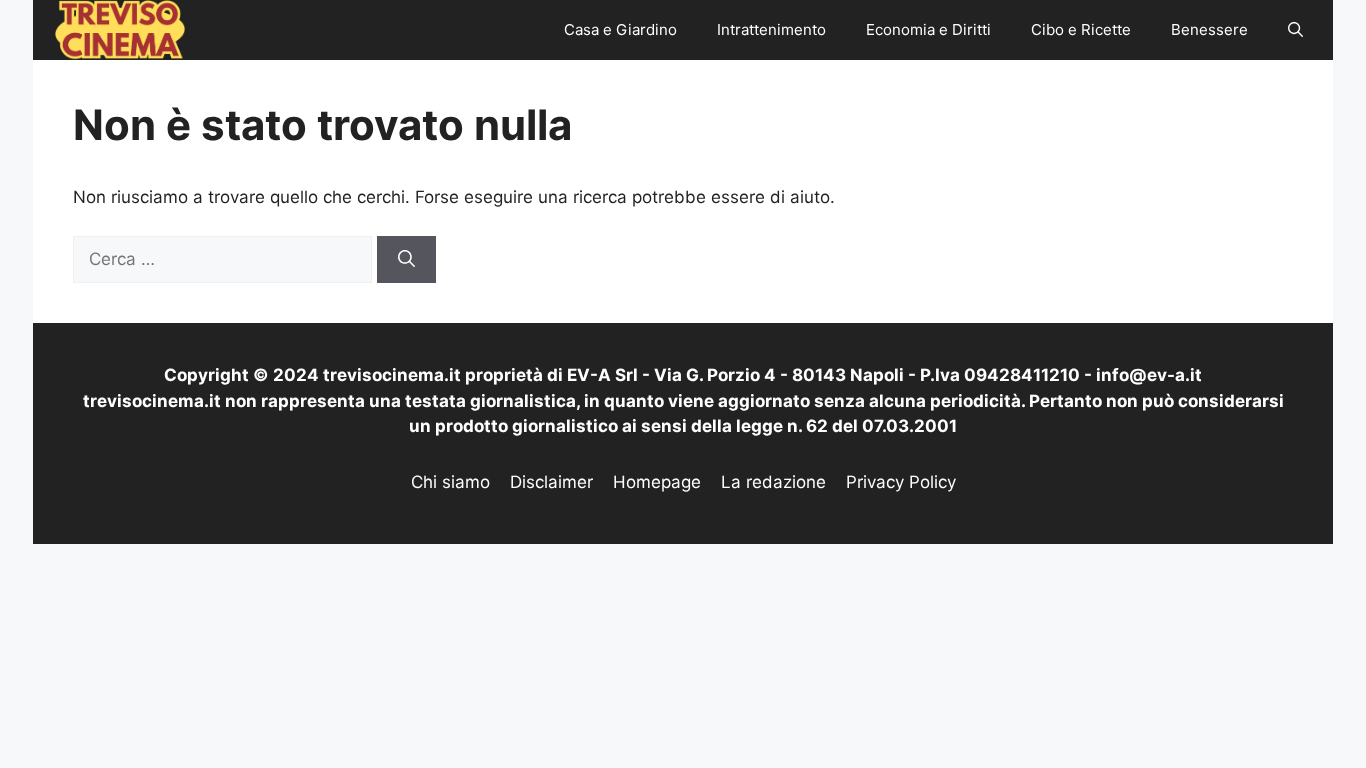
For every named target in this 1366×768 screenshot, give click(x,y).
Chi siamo (450, 482)
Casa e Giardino (620, 29)
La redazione (773, 482)
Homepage (657, 482)
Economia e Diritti (928, 29)
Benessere (1209, 29)
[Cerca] (406, 260)
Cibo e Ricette (1081, 29)
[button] (1295, 30)
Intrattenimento (771, 29)
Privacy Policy (901, 482)
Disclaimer (551, 482)
